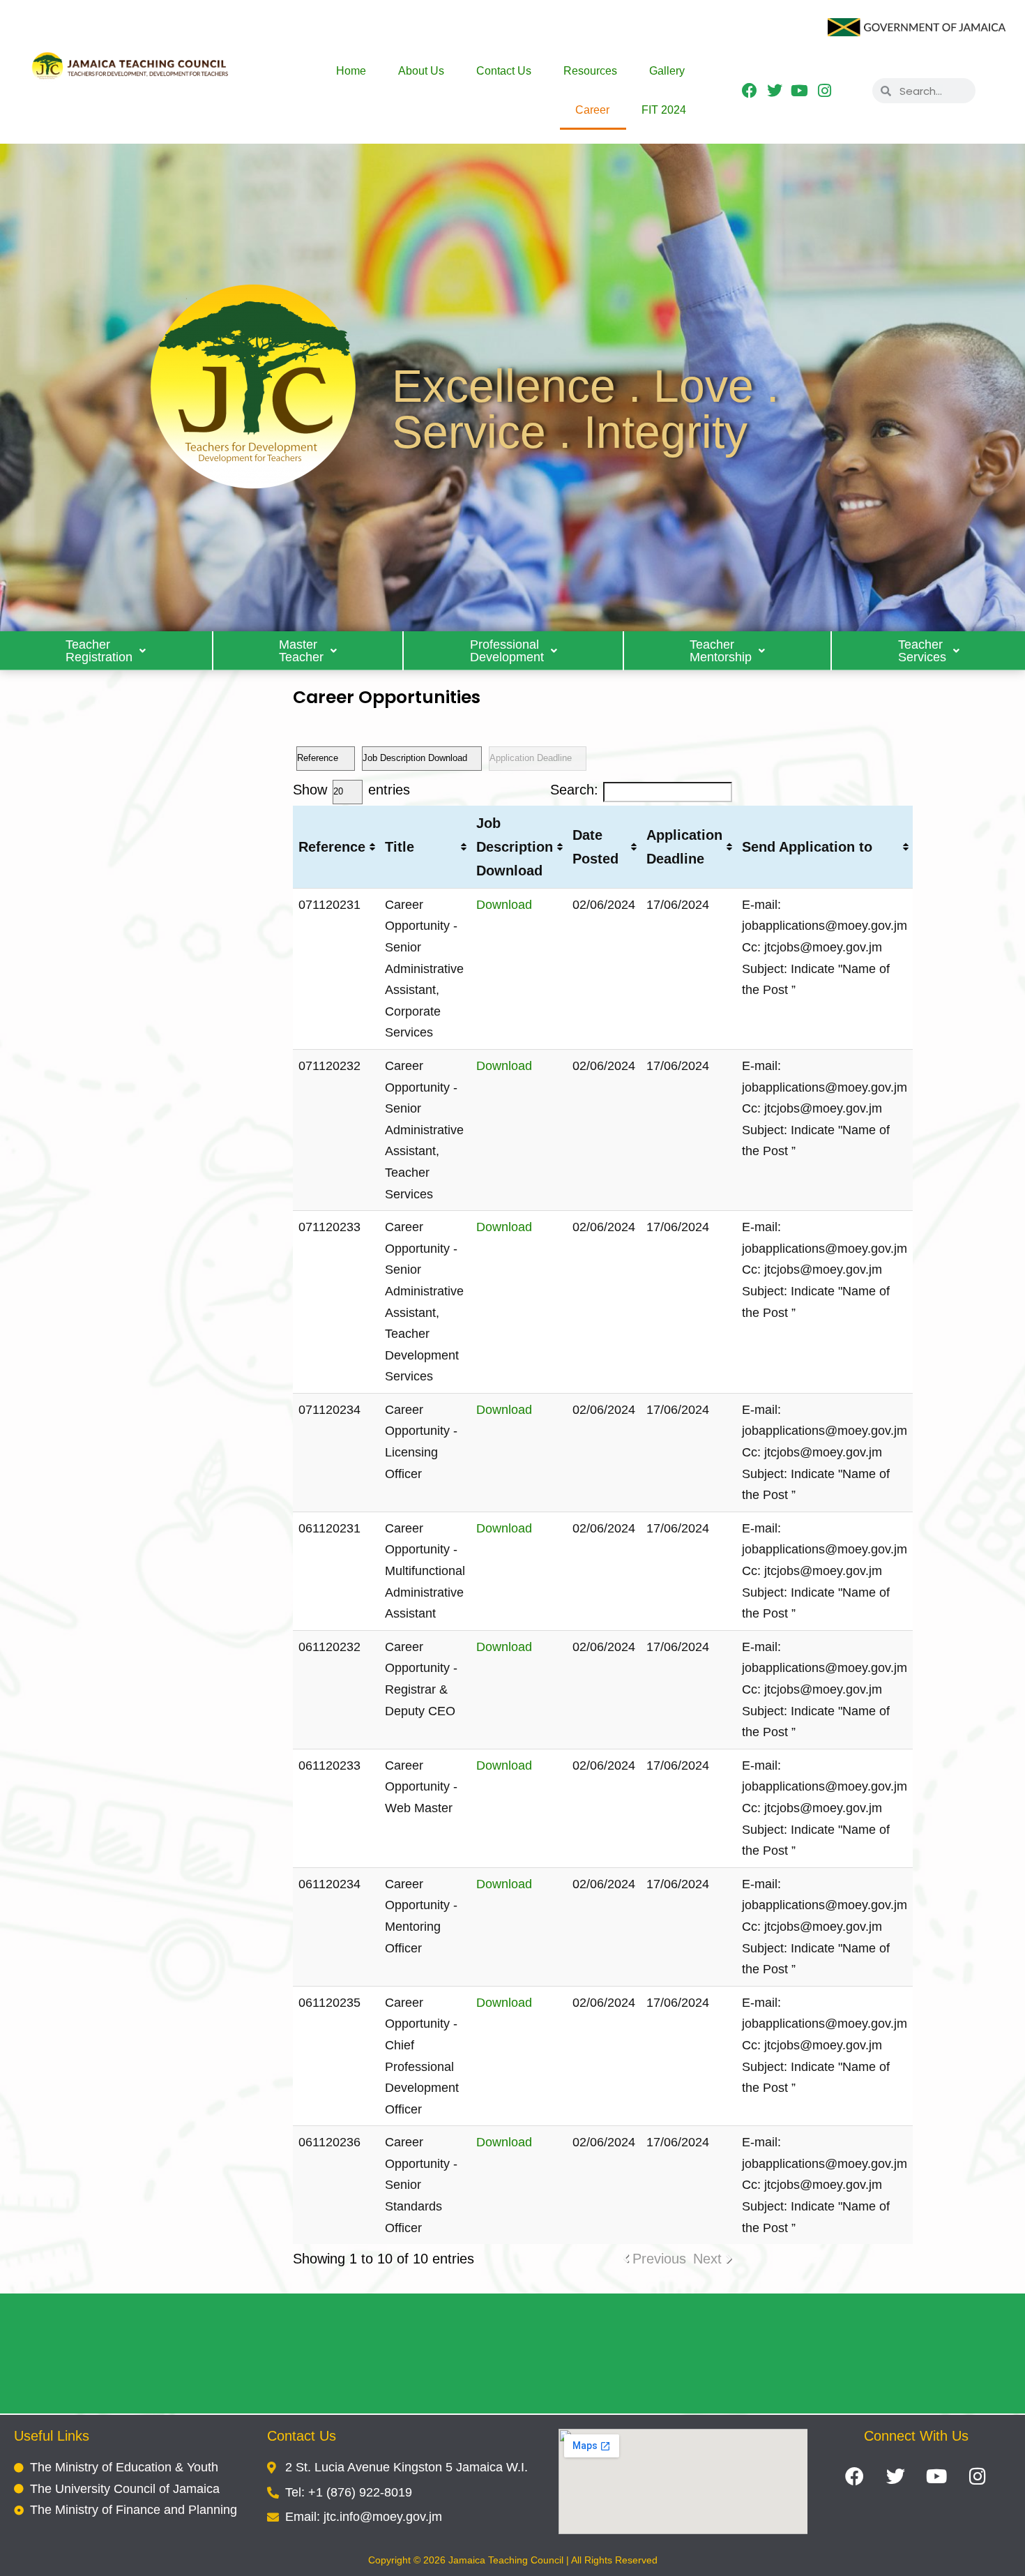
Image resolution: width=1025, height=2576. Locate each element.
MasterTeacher (301, 651)
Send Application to (807, 847)
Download (504, 905)
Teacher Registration (99, 651)
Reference (332, 847)
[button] (107, 651)
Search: (574, 790)
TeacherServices (922, 651)
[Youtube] (799, 91)
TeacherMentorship (721, 651)
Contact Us (504, 71)
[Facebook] (750, 91)
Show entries (351, 790)
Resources (590, 71)
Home (351, 71)
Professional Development (507, 651)
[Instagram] (825, 91)
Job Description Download (515, 847)
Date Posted (595, 847)
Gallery (667, 71)
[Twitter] (774, 91)
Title (400, 847)
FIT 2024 (664, 110)
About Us (421, 71)
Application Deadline (684, 847)
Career (592, 110)
